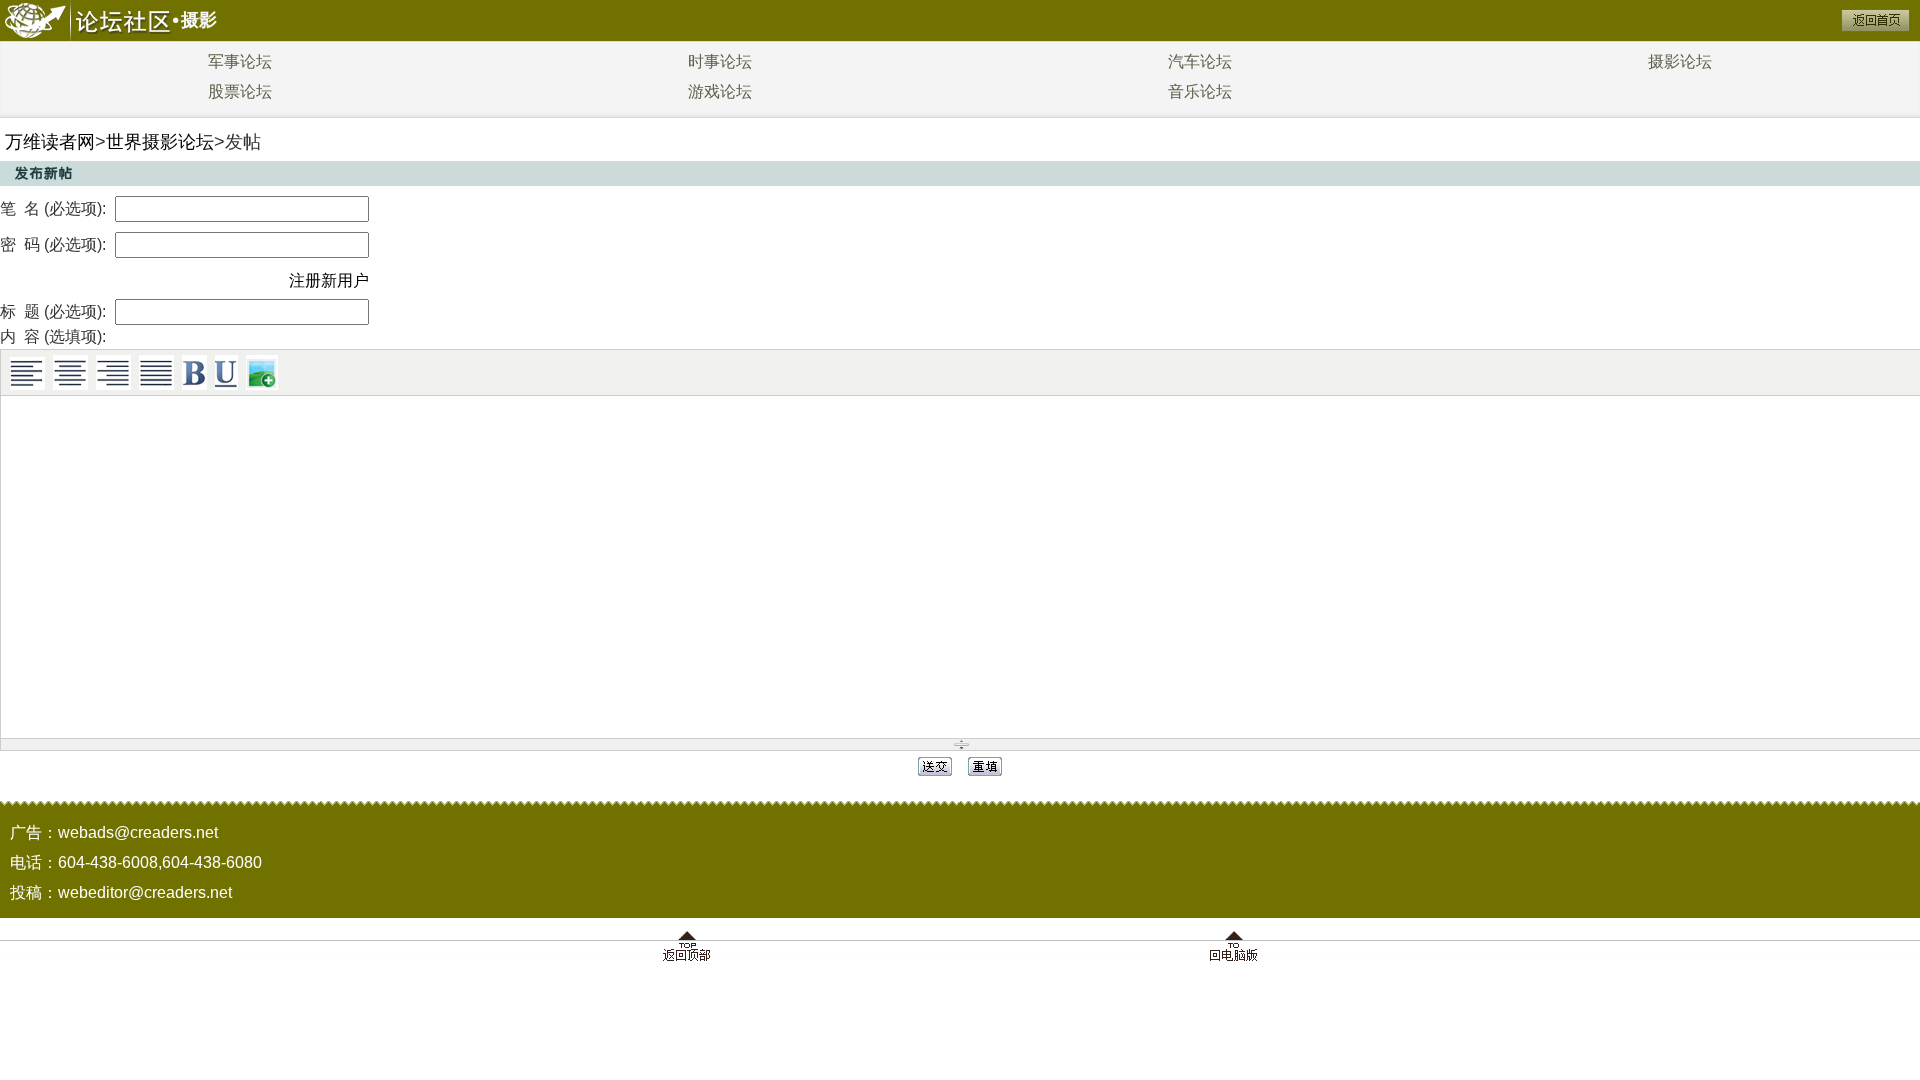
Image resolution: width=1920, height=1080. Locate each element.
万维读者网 (50, 142)
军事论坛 (240, 61)
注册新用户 (329, 280)
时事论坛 (720, 61)
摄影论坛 (1680, 61)
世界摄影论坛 (160, 142)
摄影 (199, 20)
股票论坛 (240, 91)
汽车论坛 (1200, 61)
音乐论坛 (1200, 91)
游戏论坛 (720, 91)
